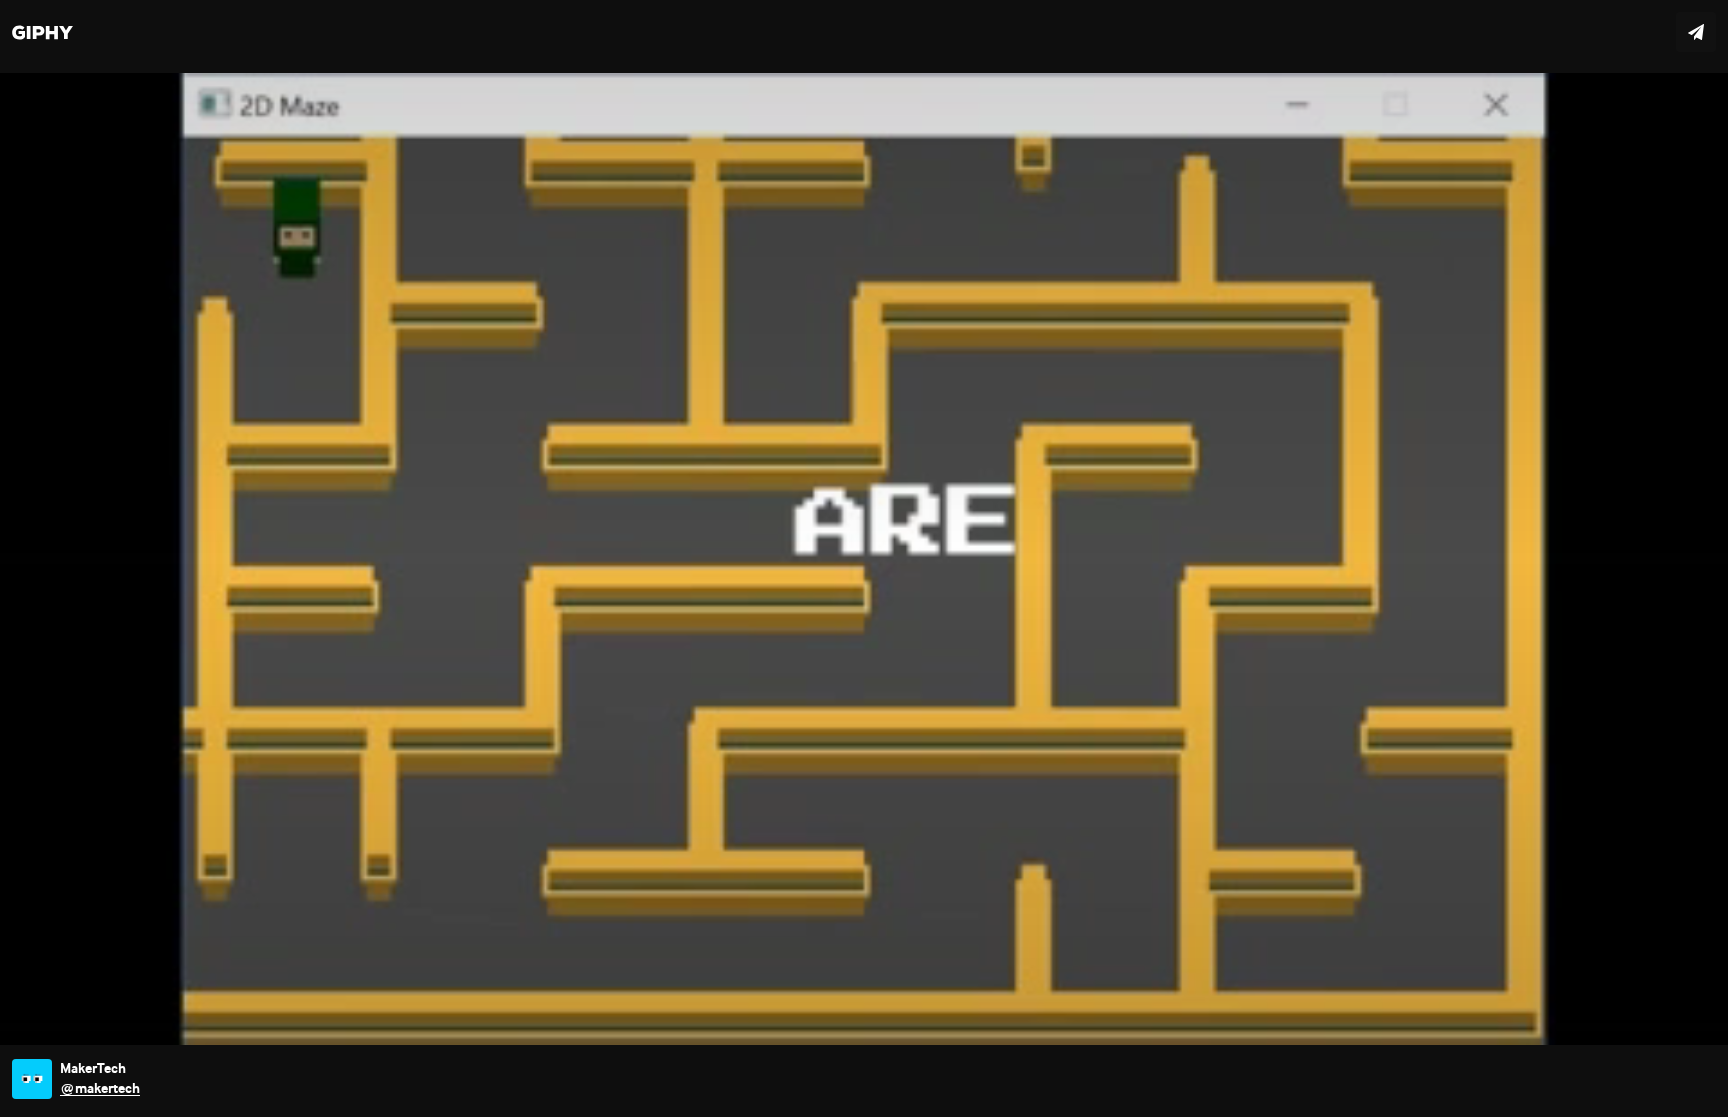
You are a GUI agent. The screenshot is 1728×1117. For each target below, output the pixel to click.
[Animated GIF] (864, 558)
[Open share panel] (1696, 32)
